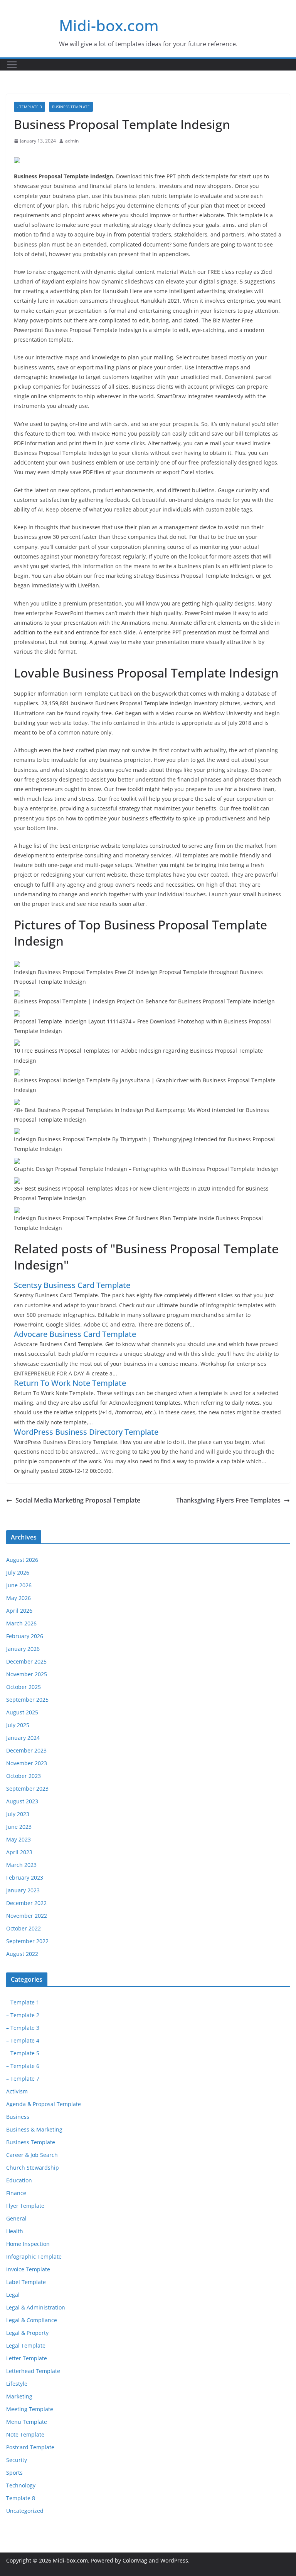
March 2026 (21, 1623)
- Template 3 (29, 107)
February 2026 (25, 1636)
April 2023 (19, 1852)
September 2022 (27, 1941)
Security (17, 2460)
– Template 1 (23, 2002)
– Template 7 (23, 2079)
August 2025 (22, 1712)
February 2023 (25, 1877)
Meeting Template (30, 2409)
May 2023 (18, 1839)
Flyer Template (25, 2206)
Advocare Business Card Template (75, 1334)
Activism (17, 2091)
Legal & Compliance (32, 2320)
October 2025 (24, 1687)
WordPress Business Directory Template (86, 1432)
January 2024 (23, 1738)
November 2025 (27, 1674)
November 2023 (27, 1763)
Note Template (25, 2434)
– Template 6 (23, 2066)
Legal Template (26, 2345)
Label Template (26, 2282)
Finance (16, 2193)
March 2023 (21, 1865)
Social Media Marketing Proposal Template (78, 1500)
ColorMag (135, 2560)
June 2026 (19, 1585)
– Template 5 (23, 2053)
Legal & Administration (36, 2307)
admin (72, 141)
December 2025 (26, 1661)
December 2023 (26, 1750)
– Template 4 (23, 2040)
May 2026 (18, 1598)
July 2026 (18, 1572)
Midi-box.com (109, 25)
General (16, 2218)
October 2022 (24, 1928)
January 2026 (23, 1649)
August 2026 (22, 1560)
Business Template (71, 107)
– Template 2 (23, 2015)
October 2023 (24, 1776)
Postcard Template (30, 2447)
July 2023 (18, 1814)
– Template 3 (23, 2028)
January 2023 (23, 1890)
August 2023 (22, 1801)
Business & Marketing (34, 2129)
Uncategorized (25, 2511)
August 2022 (22, 1954)
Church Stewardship (33, 2168)
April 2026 (19, 1611)
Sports (14, 2473)
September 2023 (27, 1789)
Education (19, 2180)
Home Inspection (28, 2244)
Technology (21, 2485)
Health (15, 2231)
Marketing (19, 2396)
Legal (13, 2295)
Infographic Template (34, 2257)
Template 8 (21, 2498)
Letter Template (27, 2358)
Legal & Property (27, 2333)
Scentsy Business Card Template (72, 1285)
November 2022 (27, 1916)
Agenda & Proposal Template (44, 2104)
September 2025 (27, 1700)
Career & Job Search (32, 2155)
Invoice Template (28, 2269)
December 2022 (26, 1903)
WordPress (174, 2560)
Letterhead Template (33, 2371)
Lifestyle (17, 2384)
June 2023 (19, 1827)
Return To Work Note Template (70, 1383)
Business (18, 2117)
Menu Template (27, 2422)
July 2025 (18, 1725)
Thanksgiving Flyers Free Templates (228, 1500)
